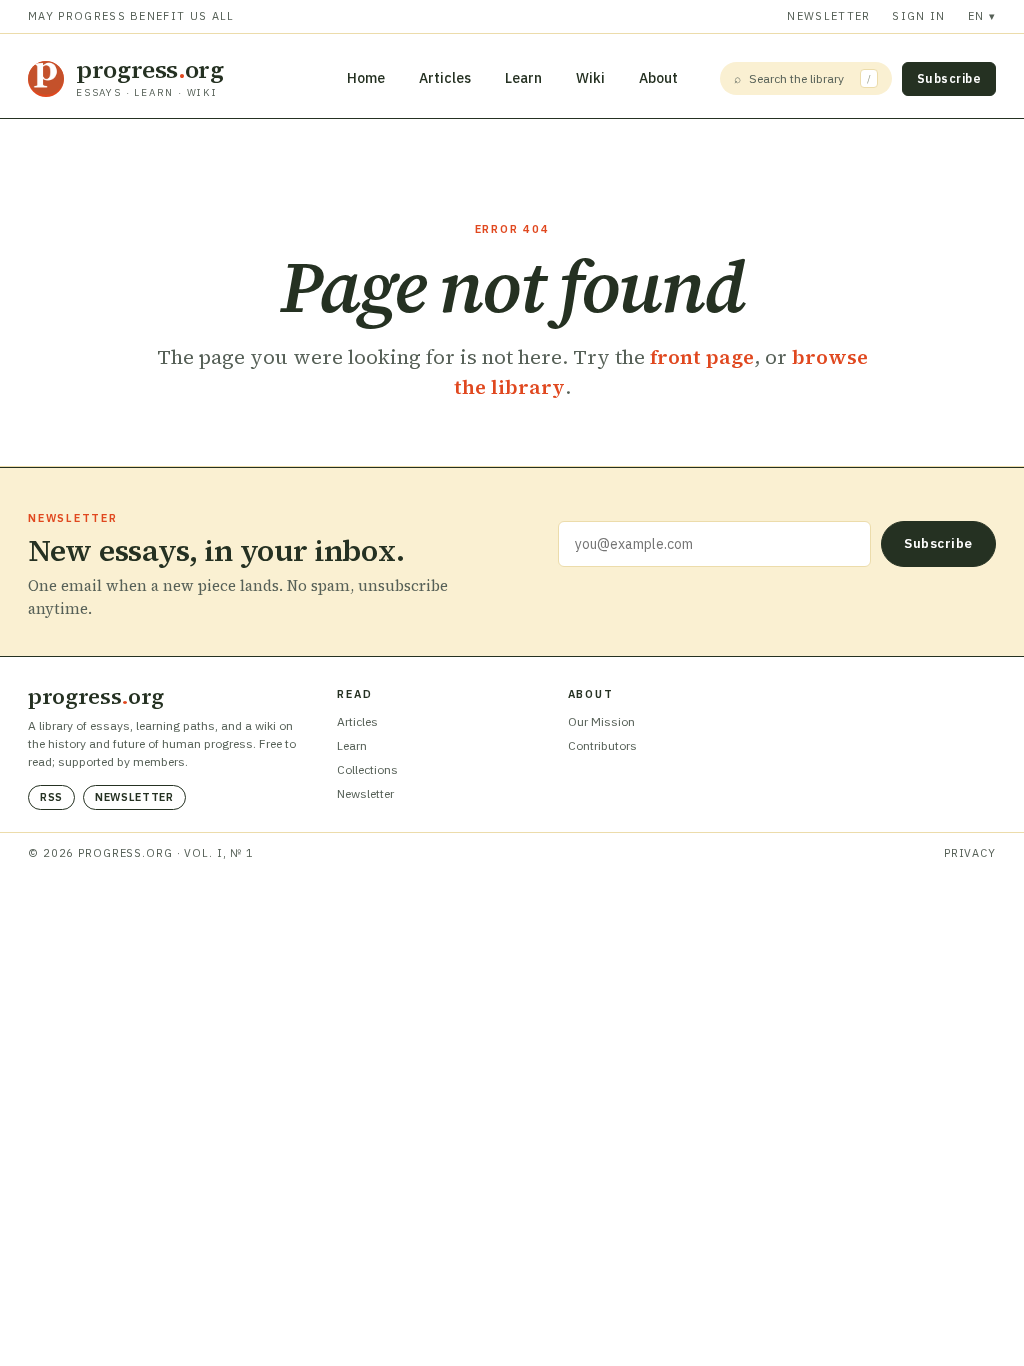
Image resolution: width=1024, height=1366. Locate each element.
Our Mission (601, 721)
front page (702, 357)
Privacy (970, 853)
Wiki (590, 78)
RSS (51, 797)
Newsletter (828, 16)
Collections (367, 769)
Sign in (918, 16)
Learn (523, 78)
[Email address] (714, 544)
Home (366, 78)
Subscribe (949, 78)
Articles (445, 78)
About (658, 78)
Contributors (602, 745)
